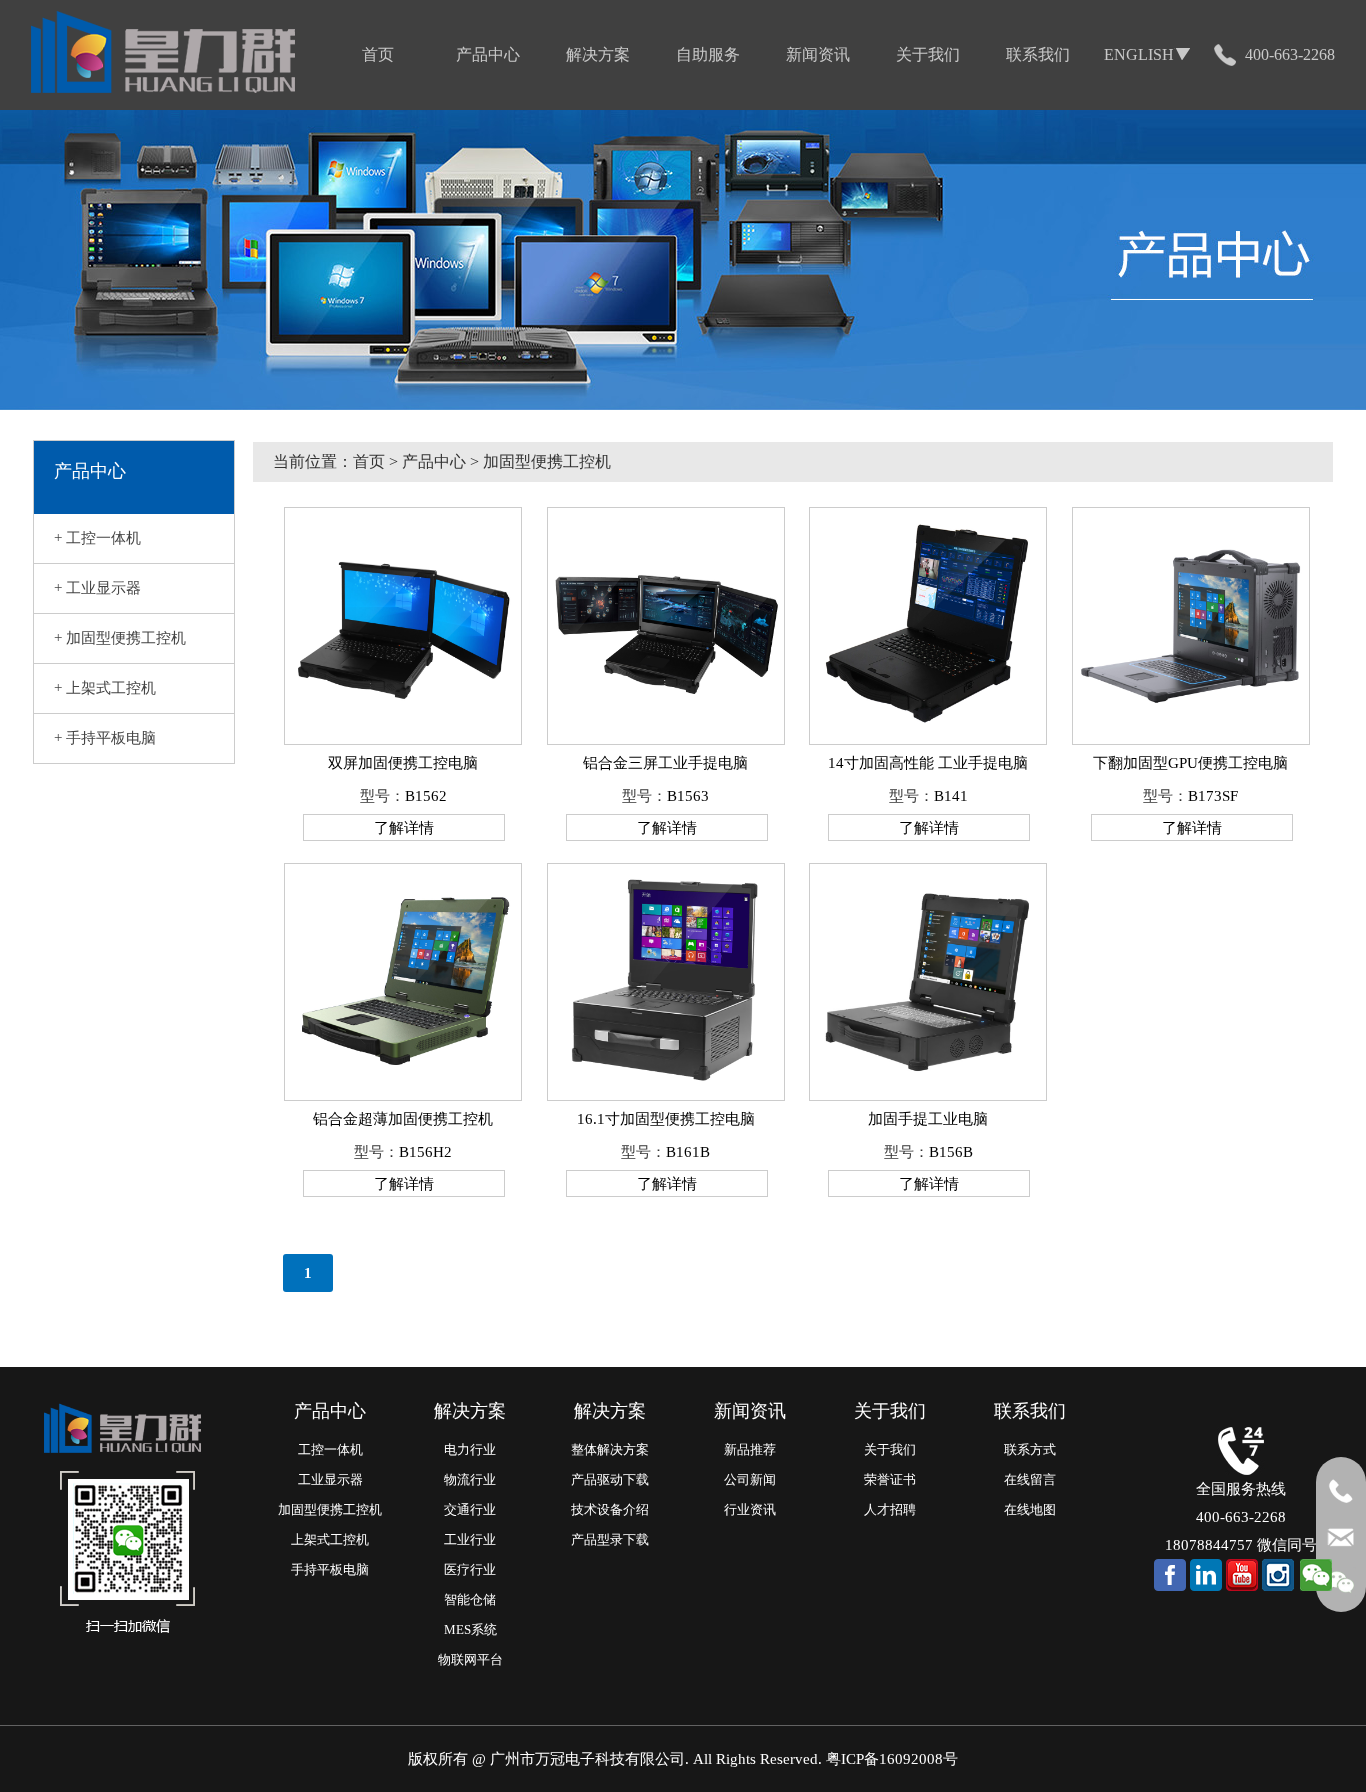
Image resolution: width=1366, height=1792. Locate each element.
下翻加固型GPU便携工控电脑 (1190, 763)
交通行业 (470, 1509)
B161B (688, 1152)
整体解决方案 (610, 1449)
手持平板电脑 (330, 1569)
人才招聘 (890, 1509)
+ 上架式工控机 (105, 688)
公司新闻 (750, 1479)
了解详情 (404, 828)
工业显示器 (330, 1479)
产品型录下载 (610, 1539)
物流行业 (470, 1479)
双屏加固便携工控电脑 (403, 763)
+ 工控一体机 (97, 538)
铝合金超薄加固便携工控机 (403, 1119)
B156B (951, 1152)
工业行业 (470, 1539)
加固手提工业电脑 (928, 1119)
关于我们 (890, 1449)
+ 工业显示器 (97, 588)
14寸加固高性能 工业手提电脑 (928, 763)
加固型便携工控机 (330, 1509)
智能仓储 (470, 1599)
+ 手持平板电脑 (105, 738)
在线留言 (1030, 1479)
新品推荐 (750, 1449)
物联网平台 (470, 1659)
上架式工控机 (330, 1539)
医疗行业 (470, 1569)
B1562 (426, 796)
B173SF (1213, 796)
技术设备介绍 (610, 1509)
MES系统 (470, 1629)
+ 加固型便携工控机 (120, 638)
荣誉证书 (890, 1479)
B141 (951, 796)
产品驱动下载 (610, 1479)
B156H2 (425, 1152)
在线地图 (1030, 1509)
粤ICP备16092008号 (892, 1759)
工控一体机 (330, 1449)
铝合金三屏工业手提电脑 (665, 763)
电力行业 (470, 1449)
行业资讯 (750, 1509)
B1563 (688, 796)
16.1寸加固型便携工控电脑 (666, 1119)
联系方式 (1030, 1449)
